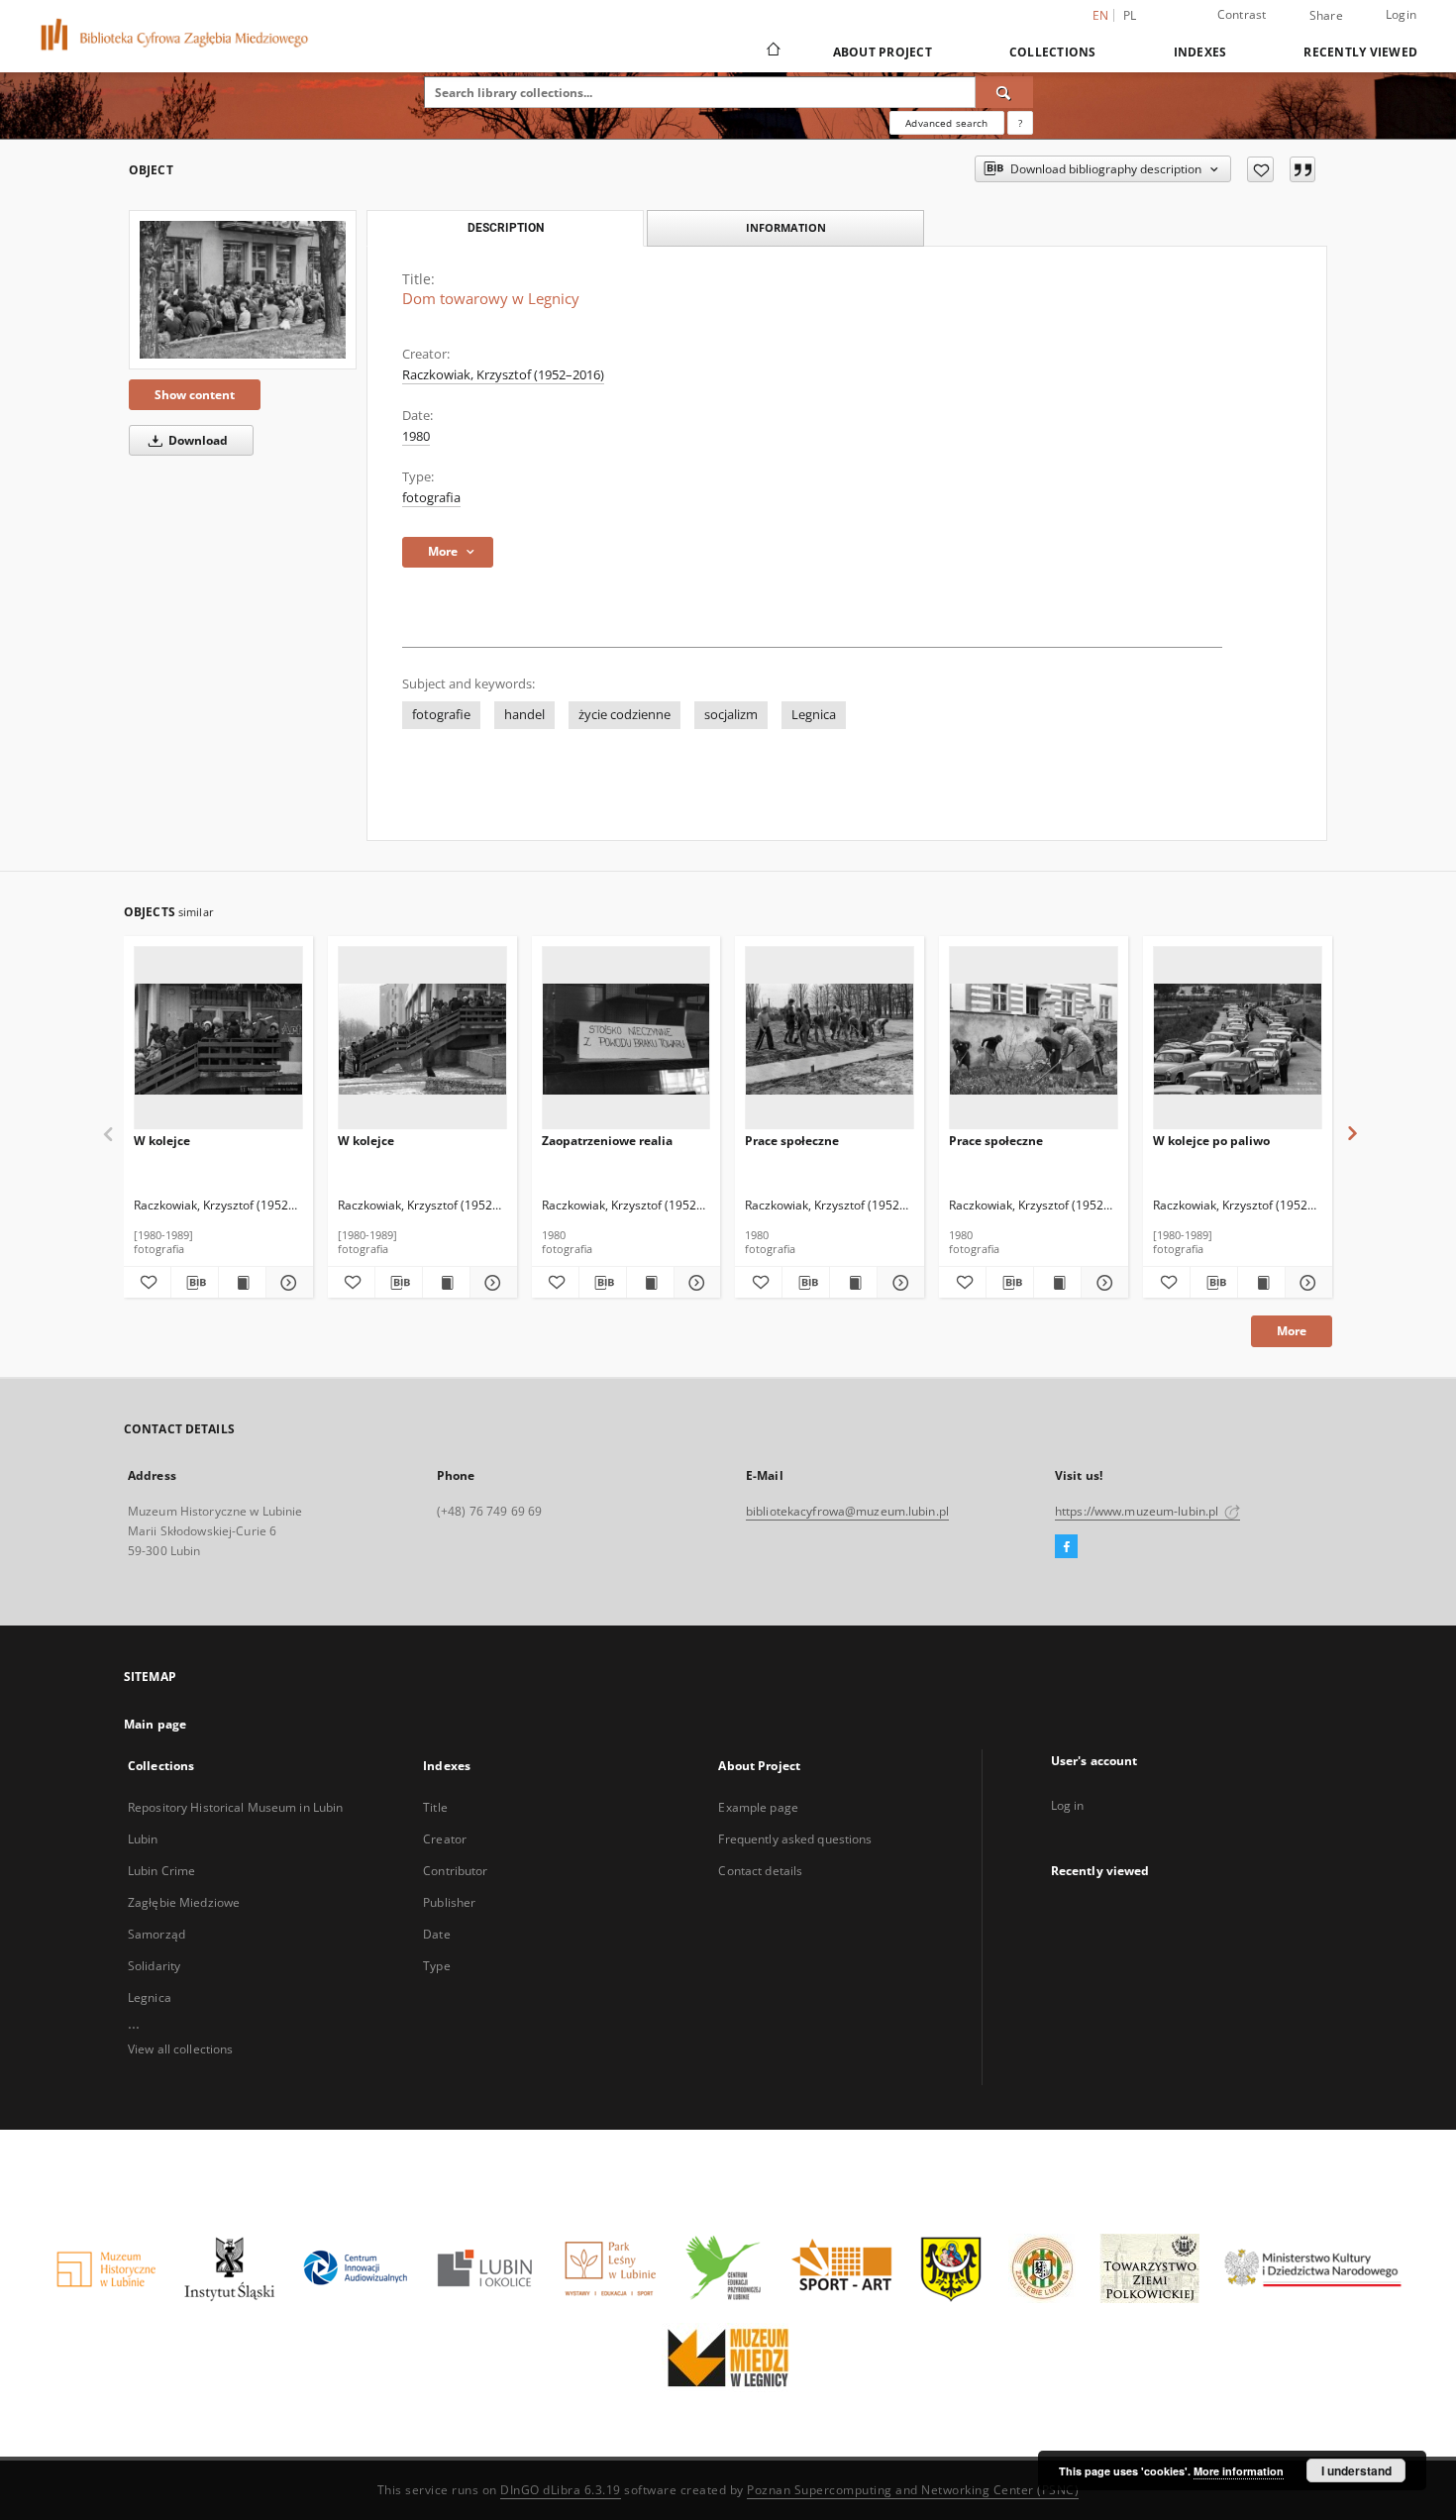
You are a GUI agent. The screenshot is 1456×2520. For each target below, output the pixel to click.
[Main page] (772, 52)
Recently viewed (1360, 52)
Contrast (1242, 14)
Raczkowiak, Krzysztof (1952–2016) (503, 375)
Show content (195, 395)
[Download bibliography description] (195, 1283)
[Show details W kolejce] (287, 1283)
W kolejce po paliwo (1211, 1141)
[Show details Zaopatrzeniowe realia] (695, 1283)
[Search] (1004, 92)
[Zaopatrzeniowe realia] (626, 1039)
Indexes (1200, 52)
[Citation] (1302, 169)
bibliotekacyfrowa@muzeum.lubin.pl (847, 1511)
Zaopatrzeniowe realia (607, 1141)
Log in (1068, 1805)
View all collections (180, 2049)
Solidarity (154, 1966)
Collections (1053, 52)
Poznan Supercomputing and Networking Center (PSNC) (913, 2490)
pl (1130, 15)
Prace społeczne (792, 1141)
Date (436, 1934)
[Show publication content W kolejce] (242, 1283)
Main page (155, 1724)
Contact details (760, 1871)
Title (435, 1807)
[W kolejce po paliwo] (1238, 1039)
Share (1326, 16)
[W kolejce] (218, 1039)
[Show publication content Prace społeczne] (853, 1283)
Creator (445, 1839)
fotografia (431, 498)
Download (197, 440)
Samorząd (156, 1934)
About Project (883, 52)
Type (436, 1966)
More (1292, 1331)
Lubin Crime (161, 1871)
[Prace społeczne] (830, 1039)
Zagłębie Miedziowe (184, 1902)
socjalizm (731, 715)
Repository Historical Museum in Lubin (235, 1807)
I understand (1356, 2470)
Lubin (143, 1839)
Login (1401, 14)
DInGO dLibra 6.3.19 (561, 2490)
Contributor (455, 1871)
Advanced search (946, 123)
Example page (758, 1807)
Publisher (449, 1902)
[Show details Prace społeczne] (898, 1283)
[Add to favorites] (1260, 169)
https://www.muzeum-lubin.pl (1138, 1511)
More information (1239, 2471)
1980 (416, 436)
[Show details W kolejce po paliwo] (1306, 1283)
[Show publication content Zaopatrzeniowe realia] (650, 1283)
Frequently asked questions (795, 1839)
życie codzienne (624, 715)
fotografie (441, 715)
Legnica (814, 715)
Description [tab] (506, 228)
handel (524, 715)
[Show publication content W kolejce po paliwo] (1261, 1283)
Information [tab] (786, 227)
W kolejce (162, 1141)
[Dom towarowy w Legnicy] (243, 290)
